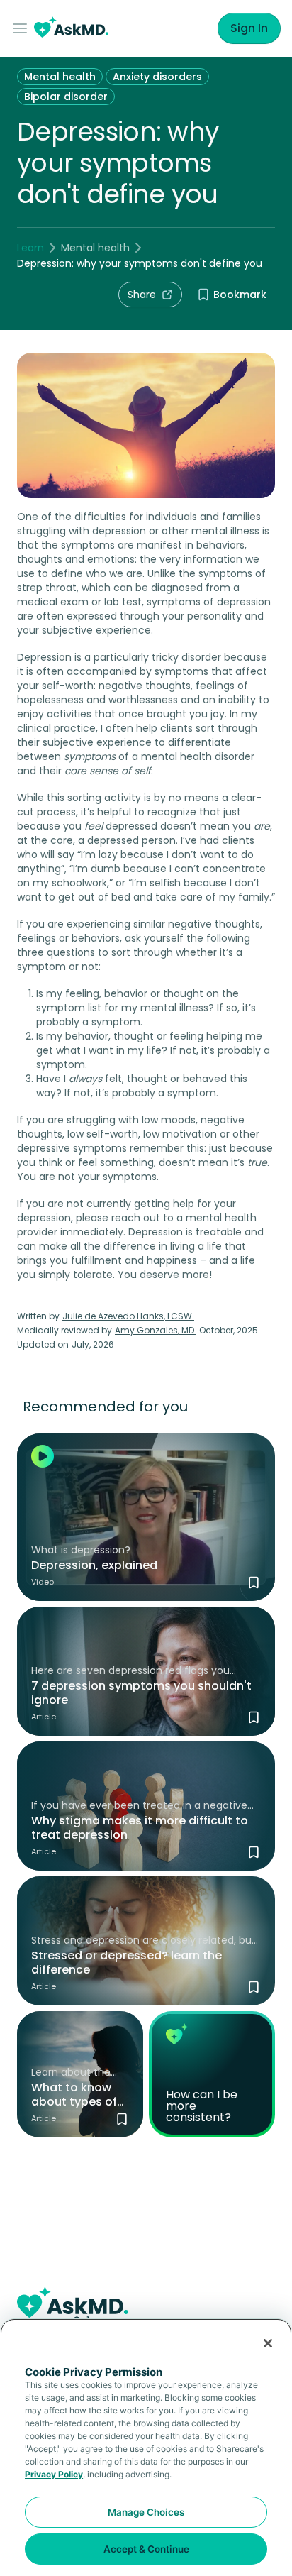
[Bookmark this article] (254, 1717)
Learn (30, 248)
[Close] (268, 2343)
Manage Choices (146, 2512)
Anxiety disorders (157, 77)
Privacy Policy (54, 2474)
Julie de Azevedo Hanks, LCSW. (128, 1316)
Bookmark (240, 295)
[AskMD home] (71, 29)
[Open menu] (23, 28)
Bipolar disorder (66, 97)
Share (142, 295)
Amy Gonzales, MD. (156, 1330)
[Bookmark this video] (254, 1583)
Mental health (60, 77)
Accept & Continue (146, 2549)
